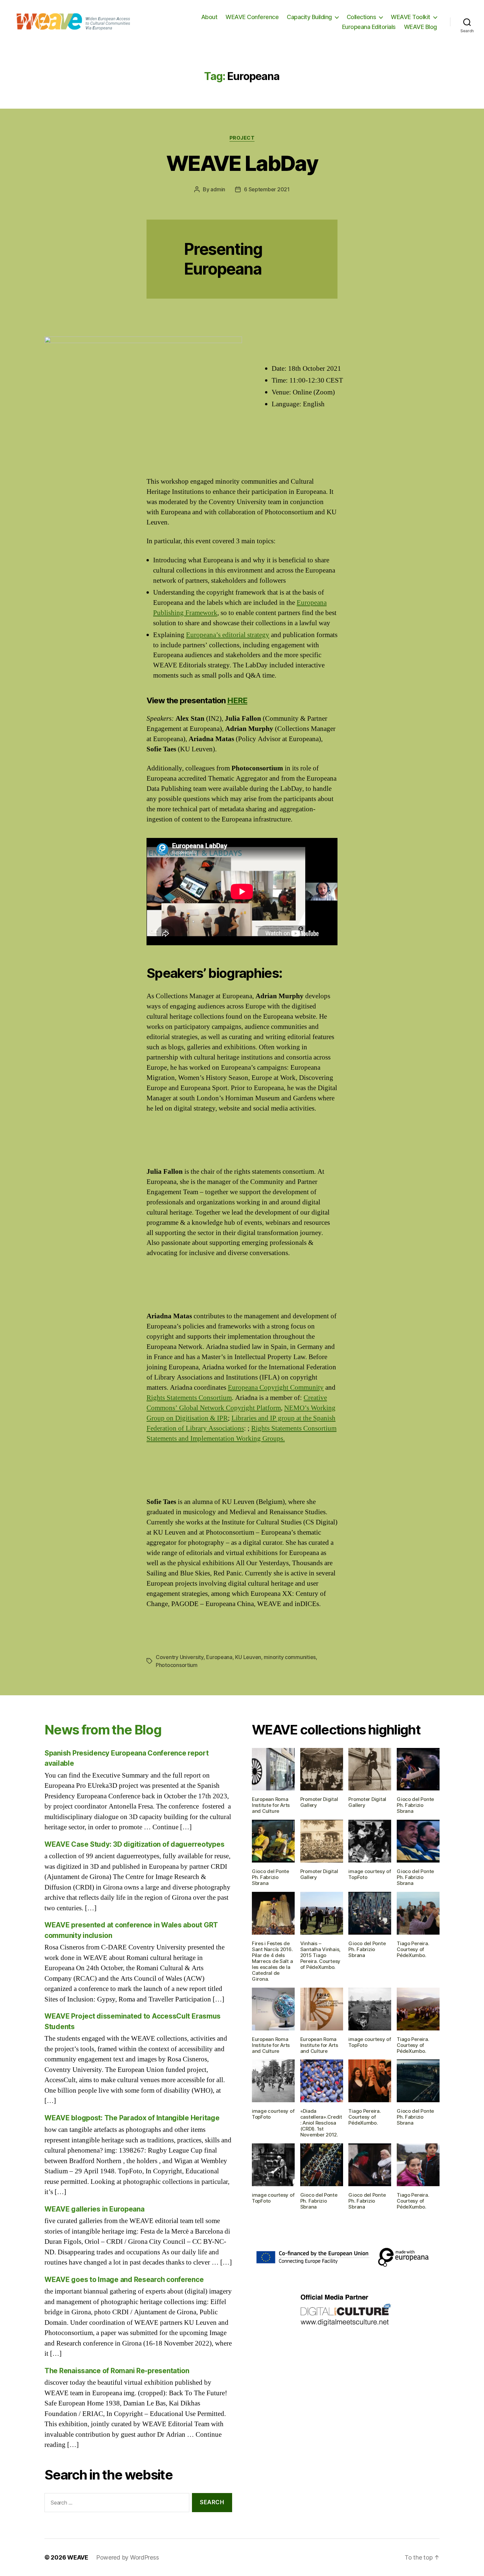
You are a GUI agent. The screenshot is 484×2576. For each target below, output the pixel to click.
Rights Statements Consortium (189, 1398)
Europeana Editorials (369, 27)
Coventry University (180, 1657)
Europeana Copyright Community (276, 1388)
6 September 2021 (267, 189)
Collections (362, 17)
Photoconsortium (177, 1665)
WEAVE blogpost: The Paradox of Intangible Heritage (132, 2118)
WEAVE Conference (252, 17)
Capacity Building (309, 17)
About (209, 17)
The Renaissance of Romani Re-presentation (117, 2371)
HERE (237, 700)
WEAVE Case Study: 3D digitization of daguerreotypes (134, 1844)
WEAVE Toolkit (411, 17)
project (242, 138)
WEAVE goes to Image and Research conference (124, 2280)
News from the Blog (103, 1730)
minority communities (290, 1657)
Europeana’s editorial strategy (228, 635)
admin (218, 189)
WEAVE (78, 2557)
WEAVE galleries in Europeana (94, 2209)
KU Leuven (248, 1657)
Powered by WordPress (128, 2557)
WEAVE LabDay (242, 163)
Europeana (219, 1657)
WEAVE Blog (420, 27)
